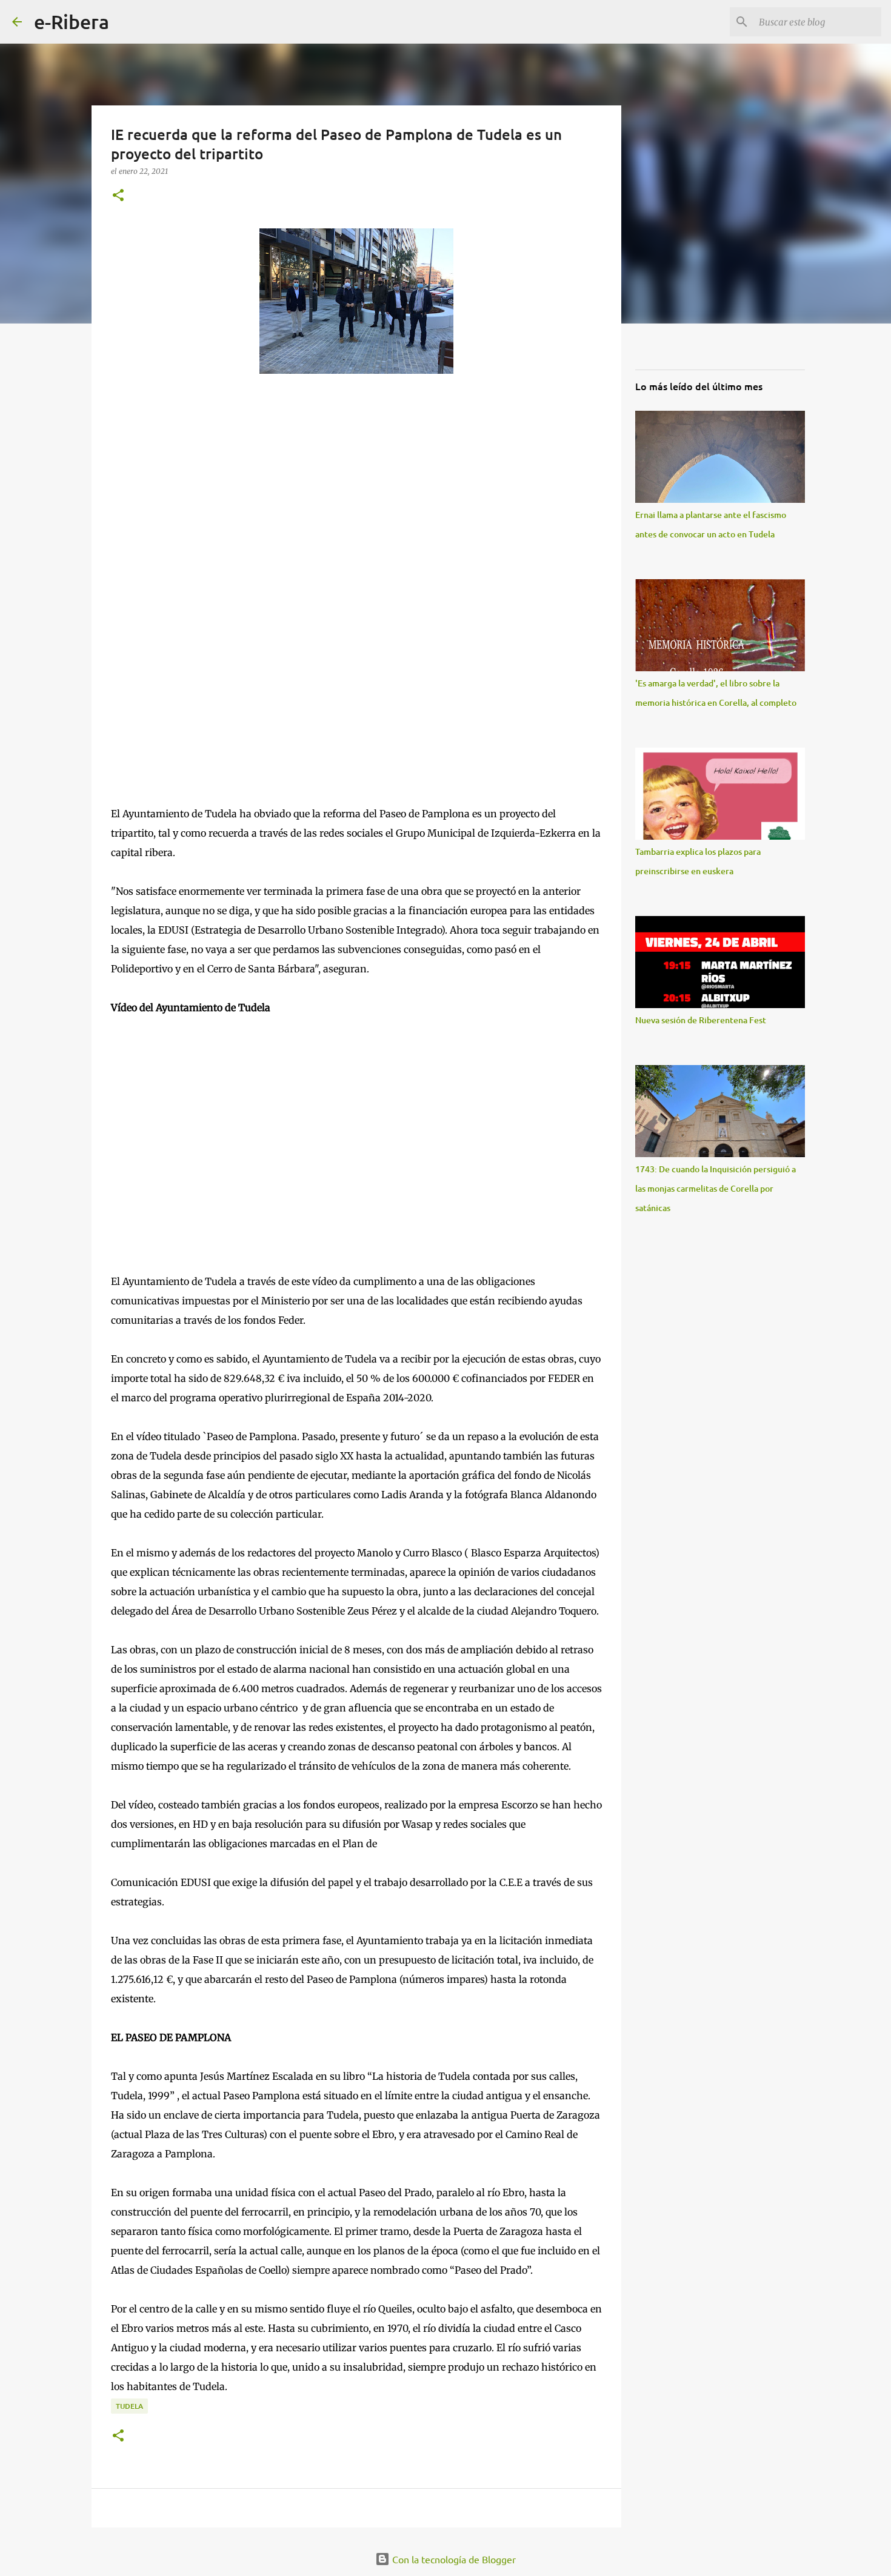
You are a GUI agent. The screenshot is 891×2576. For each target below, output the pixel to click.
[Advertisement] (202, 494)
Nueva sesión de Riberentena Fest (701, 1020)
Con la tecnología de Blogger (453, 2559)
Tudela (129, 2406)
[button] (118, 196)
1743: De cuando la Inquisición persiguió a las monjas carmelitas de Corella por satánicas (716, 1188)
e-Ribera (72, 22)
